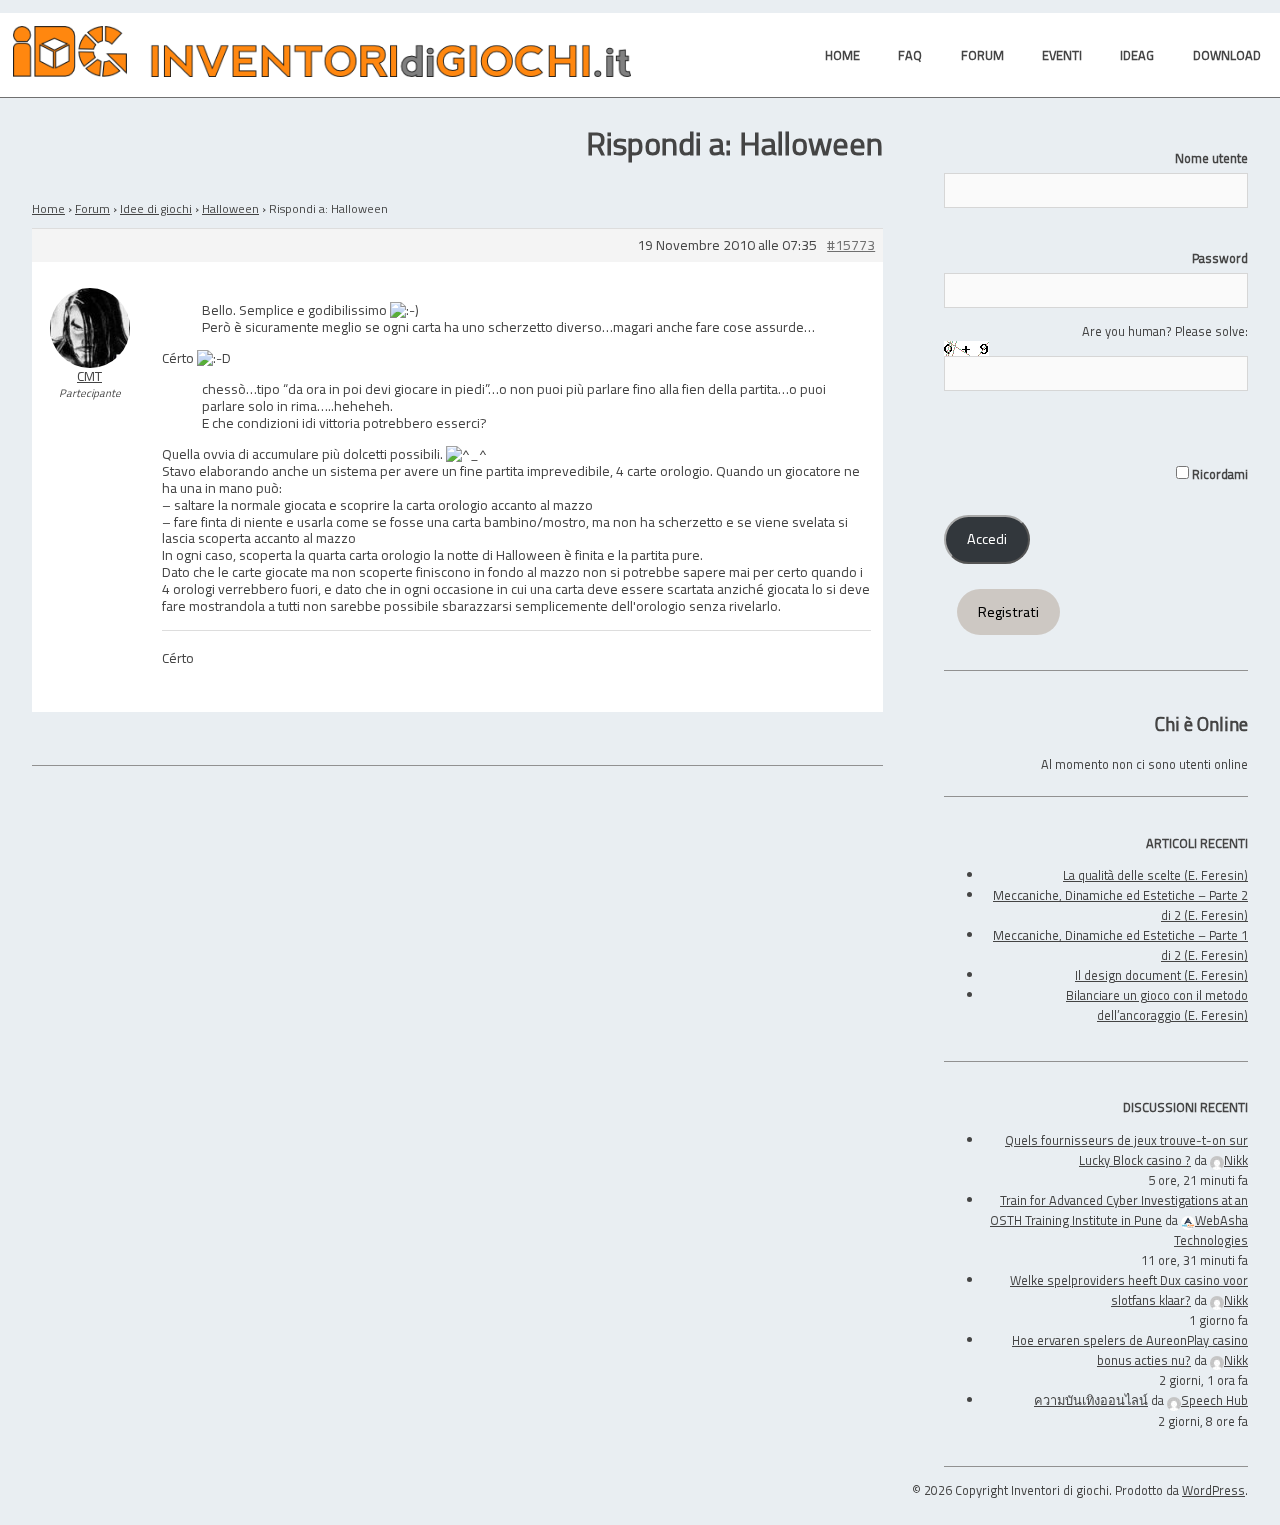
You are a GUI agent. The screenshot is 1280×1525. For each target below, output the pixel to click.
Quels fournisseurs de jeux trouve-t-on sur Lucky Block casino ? (1126, 1150)
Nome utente (1211, 158)
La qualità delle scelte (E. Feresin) (1155, 875)
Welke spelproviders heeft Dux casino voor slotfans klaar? (1129, 1290)
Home (48, 208)
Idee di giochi (156, 208)
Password (1220, 258)
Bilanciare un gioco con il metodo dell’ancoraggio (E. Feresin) (1157, 1005)
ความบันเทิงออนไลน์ (1091, 1400)
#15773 (851, 245)
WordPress (1213, 1490)
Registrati (1008, 612)
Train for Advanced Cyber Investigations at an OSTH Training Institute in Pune (1119, 1210)
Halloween (230, 208)
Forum (92, 208)
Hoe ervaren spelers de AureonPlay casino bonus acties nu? (1130, 1350)
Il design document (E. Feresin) (1161, 975)
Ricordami (1218, 474)
